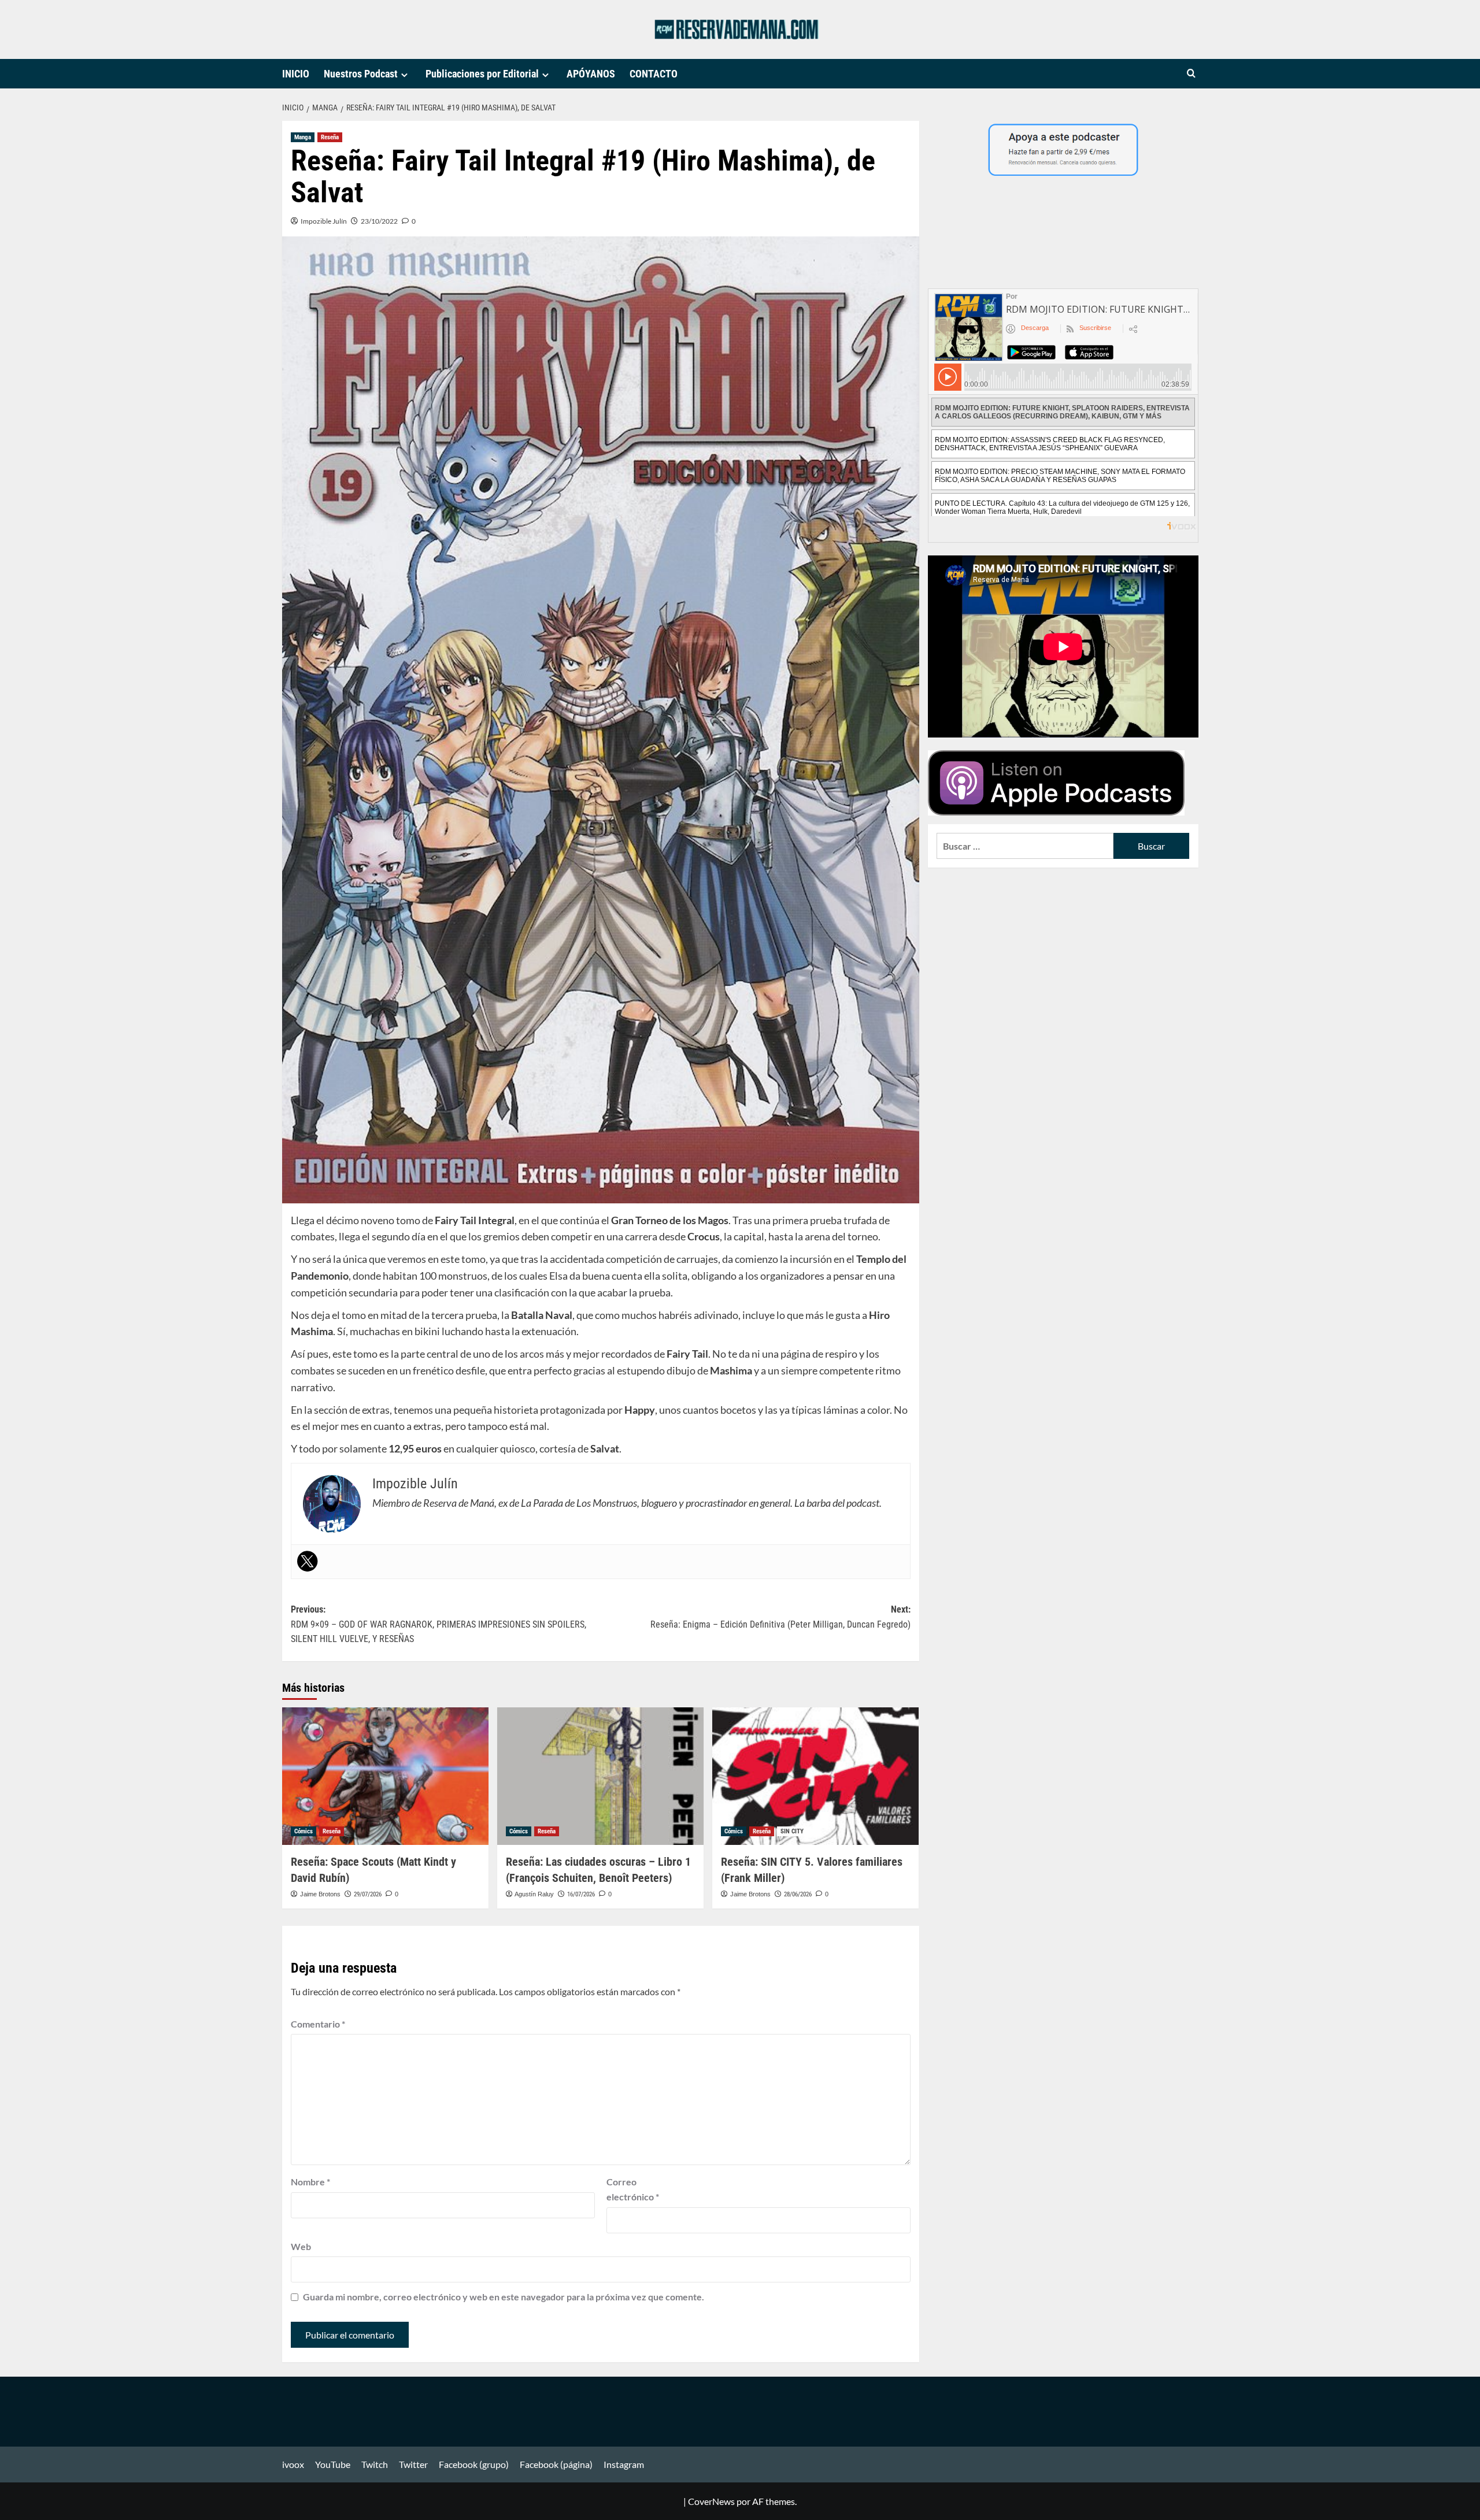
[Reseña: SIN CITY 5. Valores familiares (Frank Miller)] (815, 1776)
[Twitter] (308, 1561)
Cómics (304, 1831)
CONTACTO (654, 74)
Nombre (310, 2182)
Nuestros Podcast (361, 74)
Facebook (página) (556, 2464)
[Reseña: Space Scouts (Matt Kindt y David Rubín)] (385, 1776)
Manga (303, 137)
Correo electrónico (633, 2189)
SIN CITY (792, 1831)
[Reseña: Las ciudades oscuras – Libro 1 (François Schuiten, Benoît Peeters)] (600, 1776)
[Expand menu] (404, 75)
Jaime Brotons (320, 1894)
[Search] (1191, 74)
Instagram (624, 2464)
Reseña (330, 137)
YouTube (333, 2464)
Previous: (439, 1624)
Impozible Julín (324, 221)
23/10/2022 (379, 221)
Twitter (413, 2464)
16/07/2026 (581, 1894)
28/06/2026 (798, 1894)
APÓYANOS (591, 74)
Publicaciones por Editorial (482, 74)
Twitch (375, 2464)
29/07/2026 (368, 1894)
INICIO (296, 74)
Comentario (318, 2024)
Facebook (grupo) (474, 2464)
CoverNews (711, 2501)
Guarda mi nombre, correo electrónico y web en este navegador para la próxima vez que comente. (504, 2297)
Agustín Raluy (534, 1894)
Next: (780, 1617)
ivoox (293, 2464)
